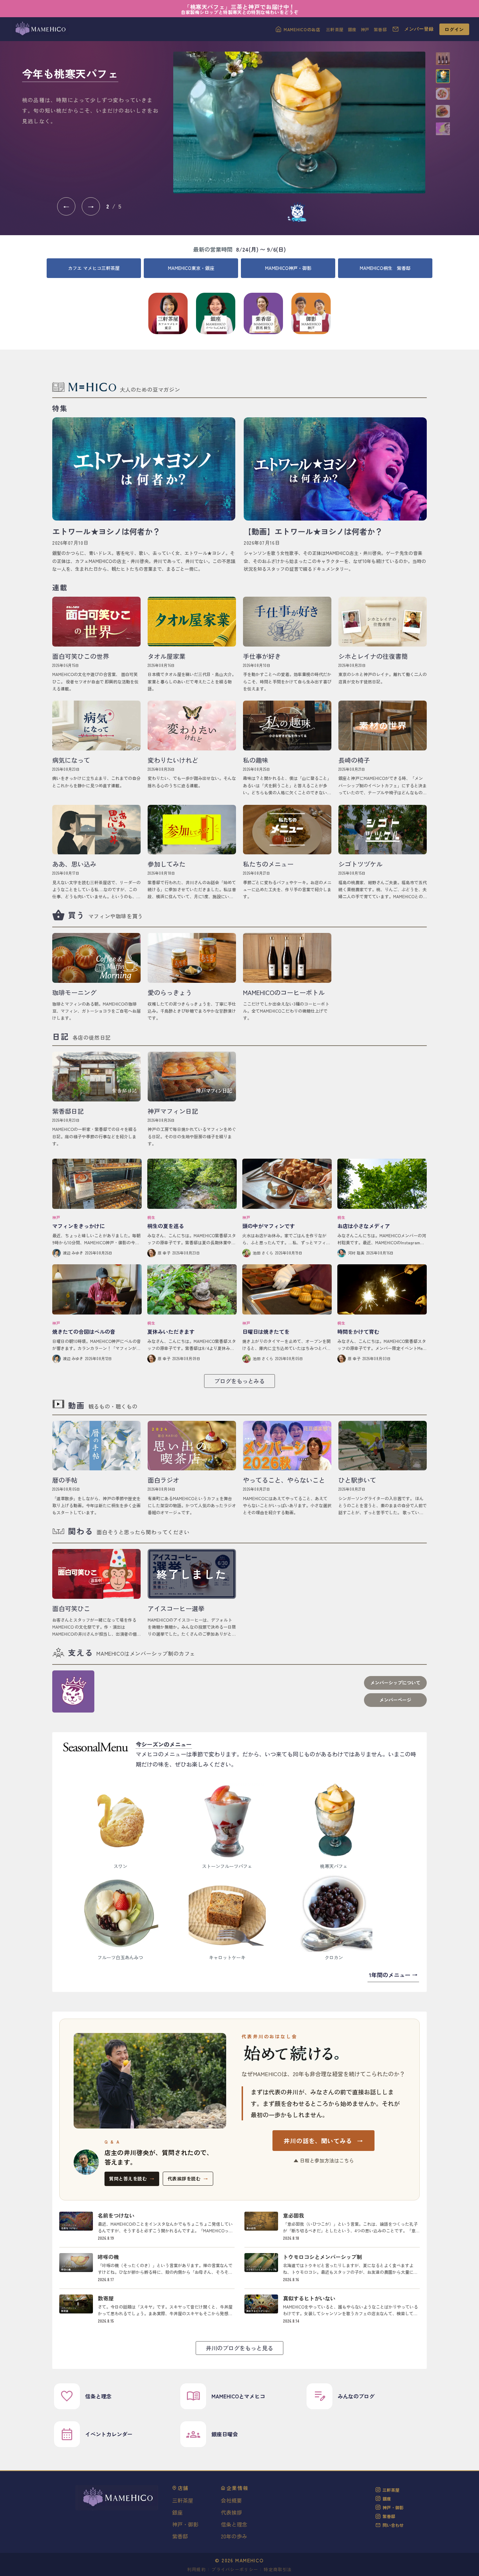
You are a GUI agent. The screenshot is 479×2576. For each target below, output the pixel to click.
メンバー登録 (419, 29)
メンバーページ (395, 1700)
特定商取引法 (278, 2569)
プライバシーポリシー (235, 2569)
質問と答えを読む (132, 2178)
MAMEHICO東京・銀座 (191, 268)
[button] (443, 59)
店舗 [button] (183, 2488)
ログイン (454, 29)
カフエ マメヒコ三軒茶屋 (94, 268)
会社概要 (231, 2500)
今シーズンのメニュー (164, 1744)
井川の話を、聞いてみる (323, 2141)
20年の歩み (234, 2536)
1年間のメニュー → (393, 1975)
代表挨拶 (231, 2512)
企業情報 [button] (238, 2488)
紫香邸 (380, 29)
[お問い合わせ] (396, 29)
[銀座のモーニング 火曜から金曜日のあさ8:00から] (299, 122)
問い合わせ (393, 2525)
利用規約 (197, 2569)
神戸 (365, 29)
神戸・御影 (185, 2524)
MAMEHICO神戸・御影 (288, 268)
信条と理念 (234, 2524)
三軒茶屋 (335, 29)
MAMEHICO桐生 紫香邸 (385, 268)
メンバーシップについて (395, 1683)
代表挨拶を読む (188, 2178)
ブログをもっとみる (239, 1381)
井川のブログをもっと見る (239, 2348)
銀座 (352, 29)
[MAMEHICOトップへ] (40, 29)
